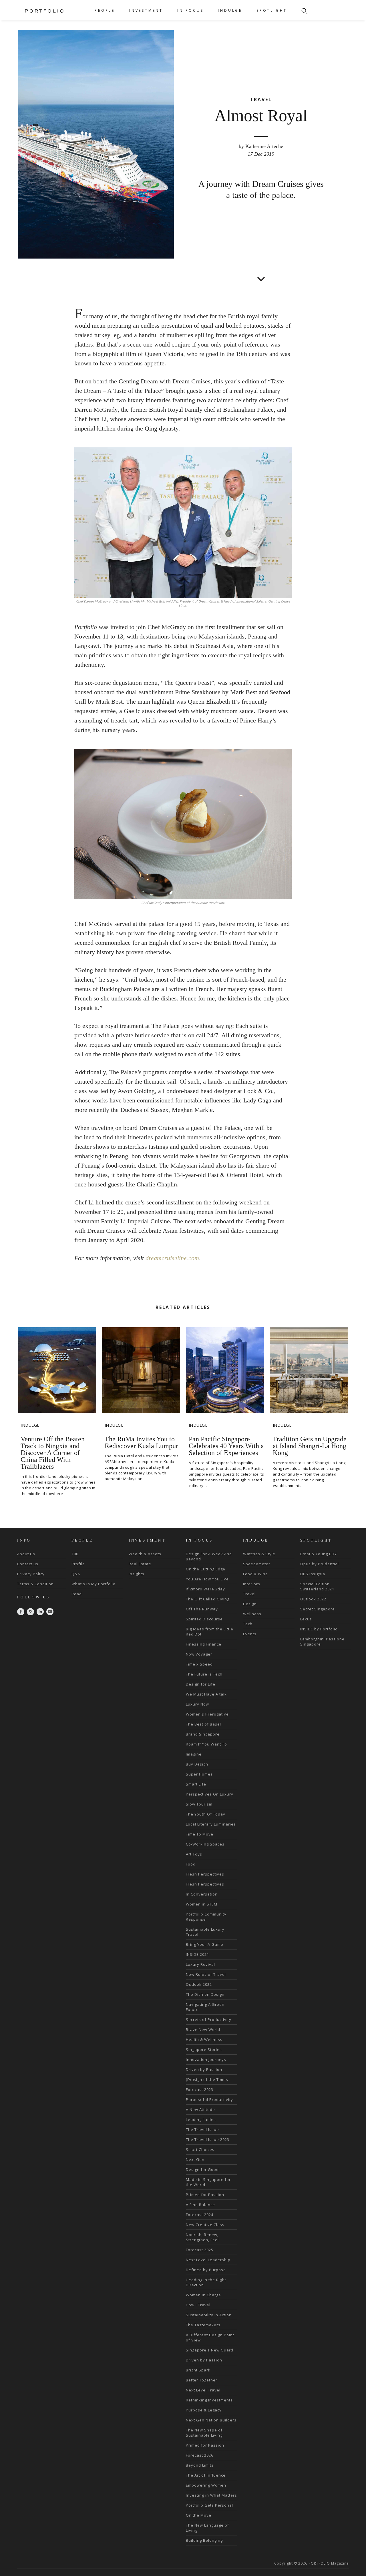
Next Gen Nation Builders (211, 2420)
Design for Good (202, 2169)
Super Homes (199, 1774)
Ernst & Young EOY (319, 1554)
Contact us (28, 1564)
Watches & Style (259, 1554)
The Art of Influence (206, 2475)
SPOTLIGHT (272, 10)
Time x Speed (199, 1664)
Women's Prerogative (207, 1714)
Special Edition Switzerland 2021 (317, 1586)
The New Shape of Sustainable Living (204, 2433)
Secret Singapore (318, 1609)
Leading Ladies (201, 2119)
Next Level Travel (203, 2390)
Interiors (252, 1584)
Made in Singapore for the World (208, 2182)
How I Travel (198, 2305)
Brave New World (203, 2029)
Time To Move (200, 1834)
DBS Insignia (313, 1574)
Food (191, 1864)
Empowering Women (206, 2485)
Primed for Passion (205, 2195)
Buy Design (197, 1764)
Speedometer (257, 1564)
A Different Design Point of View (210, 2337)
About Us (26, 1554)
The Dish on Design (205, 1994)
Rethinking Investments (209, 2400)
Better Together (202, 2380)
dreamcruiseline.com (172, 1258)
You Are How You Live (207, 1579)
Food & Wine (255, 1574)
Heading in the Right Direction (206, 2282)
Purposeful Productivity (209, 2099)
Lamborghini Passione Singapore (322, 1642)
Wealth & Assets (145, 1554)
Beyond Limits (200, 2465)
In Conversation (202, 1894)
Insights (137, 1574)
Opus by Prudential (320, 1564)
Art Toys (194, 1854)
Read (77, 1594)
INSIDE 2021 (197, 1954)
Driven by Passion (204, 2069)
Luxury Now (197, 1704)
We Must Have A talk (206, 1694)
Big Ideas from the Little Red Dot (210, 1632)
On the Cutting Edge (206, 1569)
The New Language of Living (207, 2528)
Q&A (76, 1574)
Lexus (306, 1619)
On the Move (199, 2515)
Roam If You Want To (206, 1744)
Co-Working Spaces (205, 1844)
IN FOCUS (190, 10)
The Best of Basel (203, 1724)
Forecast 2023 (200, 2089)
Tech (248, 1624)
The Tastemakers (203, 2325)
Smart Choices (200, 2149)
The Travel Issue (202, 2129)
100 (75, 1554)
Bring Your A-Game (205, 1944)
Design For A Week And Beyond (209, 1556)
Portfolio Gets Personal (209, 2505)
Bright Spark (198, 2370)
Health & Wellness (204, 2039)
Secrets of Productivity (209, 2019)
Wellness (252, 1614)
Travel (249, 1594)
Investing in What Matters (211, 2495)
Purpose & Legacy (204, 2410)
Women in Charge (203, 2295)
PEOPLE (105, 10)
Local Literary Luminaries (211, 1824)
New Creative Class (205, 2225)
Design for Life (201, 1684)
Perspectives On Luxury (210, 1794)
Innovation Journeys (206, 2059)
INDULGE (230, 10)
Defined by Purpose (206, 2270)
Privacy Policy (31, 1574)
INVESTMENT (146, 10)
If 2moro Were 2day (205, 1589)
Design (250, 1604)
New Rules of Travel (206, 1974)
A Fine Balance (200, 2205)
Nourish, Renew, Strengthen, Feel (202, 2237)
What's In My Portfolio (94, 1584)
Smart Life (196, 1784)
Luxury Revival (200, 1964)
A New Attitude (200, 2109)
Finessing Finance (204, 1644)
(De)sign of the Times (207, 2079)
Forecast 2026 (200, 2455)
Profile (78, 1564)
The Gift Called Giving (208, 1599)
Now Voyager (199, 1654)
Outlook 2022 (199, 1984)
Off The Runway (202, 1609)
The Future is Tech (204, 1674)
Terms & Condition (35, 1584)
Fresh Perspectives (205, 1874)
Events (250, 1634)
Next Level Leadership (208, 2260)
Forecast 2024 (200, 2215)
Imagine (194, 1754)
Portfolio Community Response (206, 1917)
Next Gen (195, 2159)
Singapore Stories (204, 2049)
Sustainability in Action (209, 2315)
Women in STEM (202, 1904)
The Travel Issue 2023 (208, 2139)
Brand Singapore (203, 1734)
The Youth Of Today (206, 1814)
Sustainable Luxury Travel (205, 1932)
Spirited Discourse (204, 1619)
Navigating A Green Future (205, 2007)
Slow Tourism (199, 1804)
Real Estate (140, 1564)
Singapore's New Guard (210, 2350)
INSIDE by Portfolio (319, 1629)
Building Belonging (204, 2540)
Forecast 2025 (200, 2250)
